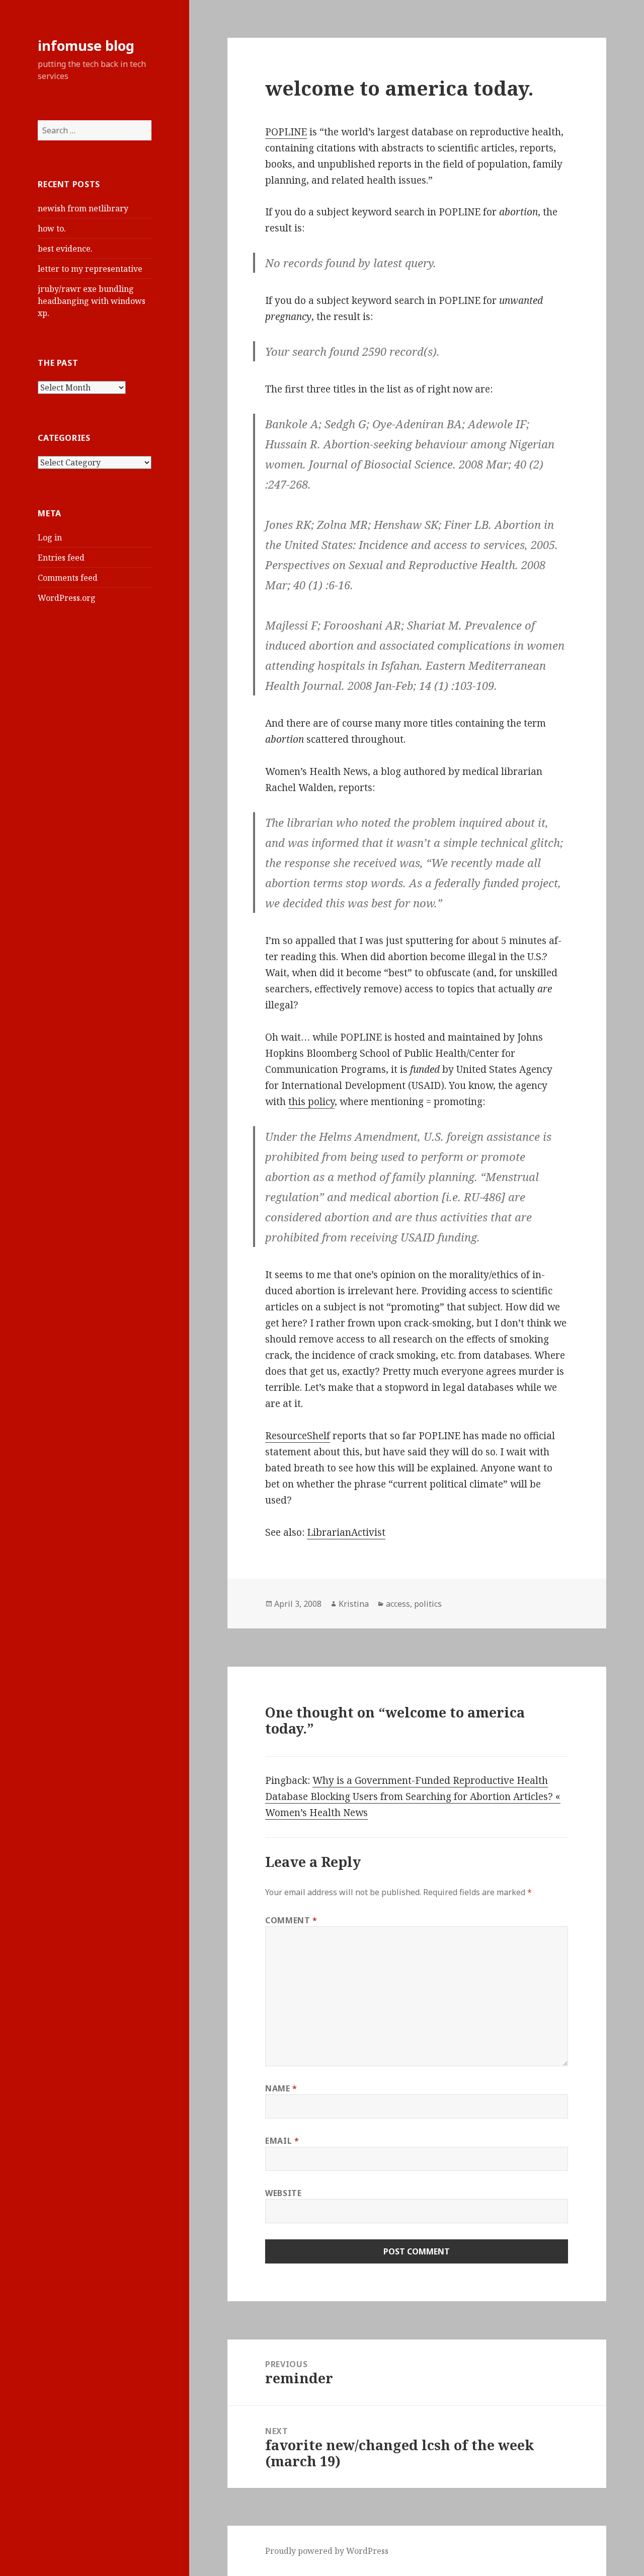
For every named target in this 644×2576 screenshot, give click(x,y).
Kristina (354, 1604)
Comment (291, 1920)
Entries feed (61, 558)
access (398, 1604)
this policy (311, 1102)
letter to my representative (90, 269)
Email (282, 2141)
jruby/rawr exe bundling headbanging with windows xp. (92, 301)
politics (428, 1604)
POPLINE (286, 132)
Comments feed (68, 578)
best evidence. (65, 249)
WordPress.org (67, 598)
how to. (52, 228)
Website (283, 2193)
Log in (50, 537)
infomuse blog (86, 46)
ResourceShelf (298, 1436)
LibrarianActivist (346, 1532)
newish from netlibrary (83, 208)
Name (281, 2088)
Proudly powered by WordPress (327, 2551)
